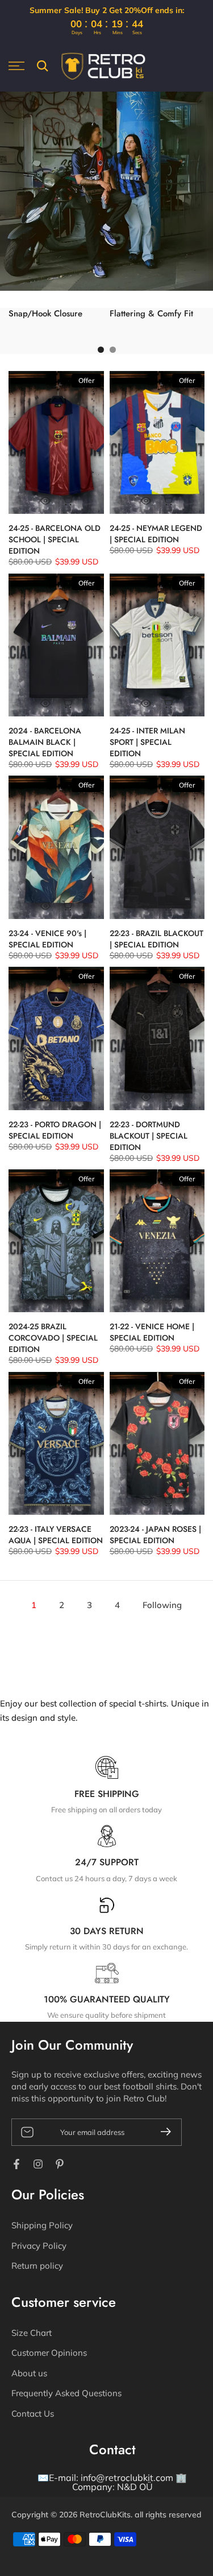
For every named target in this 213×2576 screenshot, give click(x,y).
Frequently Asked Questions (66, 2393)
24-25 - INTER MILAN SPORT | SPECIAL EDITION (147, 742)
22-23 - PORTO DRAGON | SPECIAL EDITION (55, 1130)
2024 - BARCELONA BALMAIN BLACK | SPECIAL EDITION (45, 742)
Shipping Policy (42, 2225)
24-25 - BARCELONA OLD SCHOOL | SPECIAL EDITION (55, 539)
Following (162, 1605)
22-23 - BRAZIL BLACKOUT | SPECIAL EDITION (156, 939)
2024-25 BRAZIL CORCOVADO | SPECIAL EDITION (53, 1338)
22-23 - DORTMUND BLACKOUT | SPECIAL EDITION (149, 1136)
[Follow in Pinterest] (60, 2164)
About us (29, 2373)
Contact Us (33, 2414)
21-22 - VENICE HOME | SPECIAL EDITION (152, 1332)
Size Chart (32, 2333)
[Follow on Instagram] (38, 2164)
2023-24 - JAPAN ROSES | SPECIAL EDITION (155, 1535)
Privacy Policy (39, 2246)
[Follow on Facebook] (16, 2164)
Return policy (37, 2266)
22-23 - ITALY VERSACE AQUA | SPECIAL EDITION (56, 1535)
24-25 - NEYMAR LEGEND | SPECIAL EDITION (156, 534)
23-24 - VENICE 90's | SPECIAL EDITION (47, 939)
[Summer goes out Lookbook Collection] (106, 191)
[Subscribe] (161, 2132)
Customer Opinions (49, 2353)
